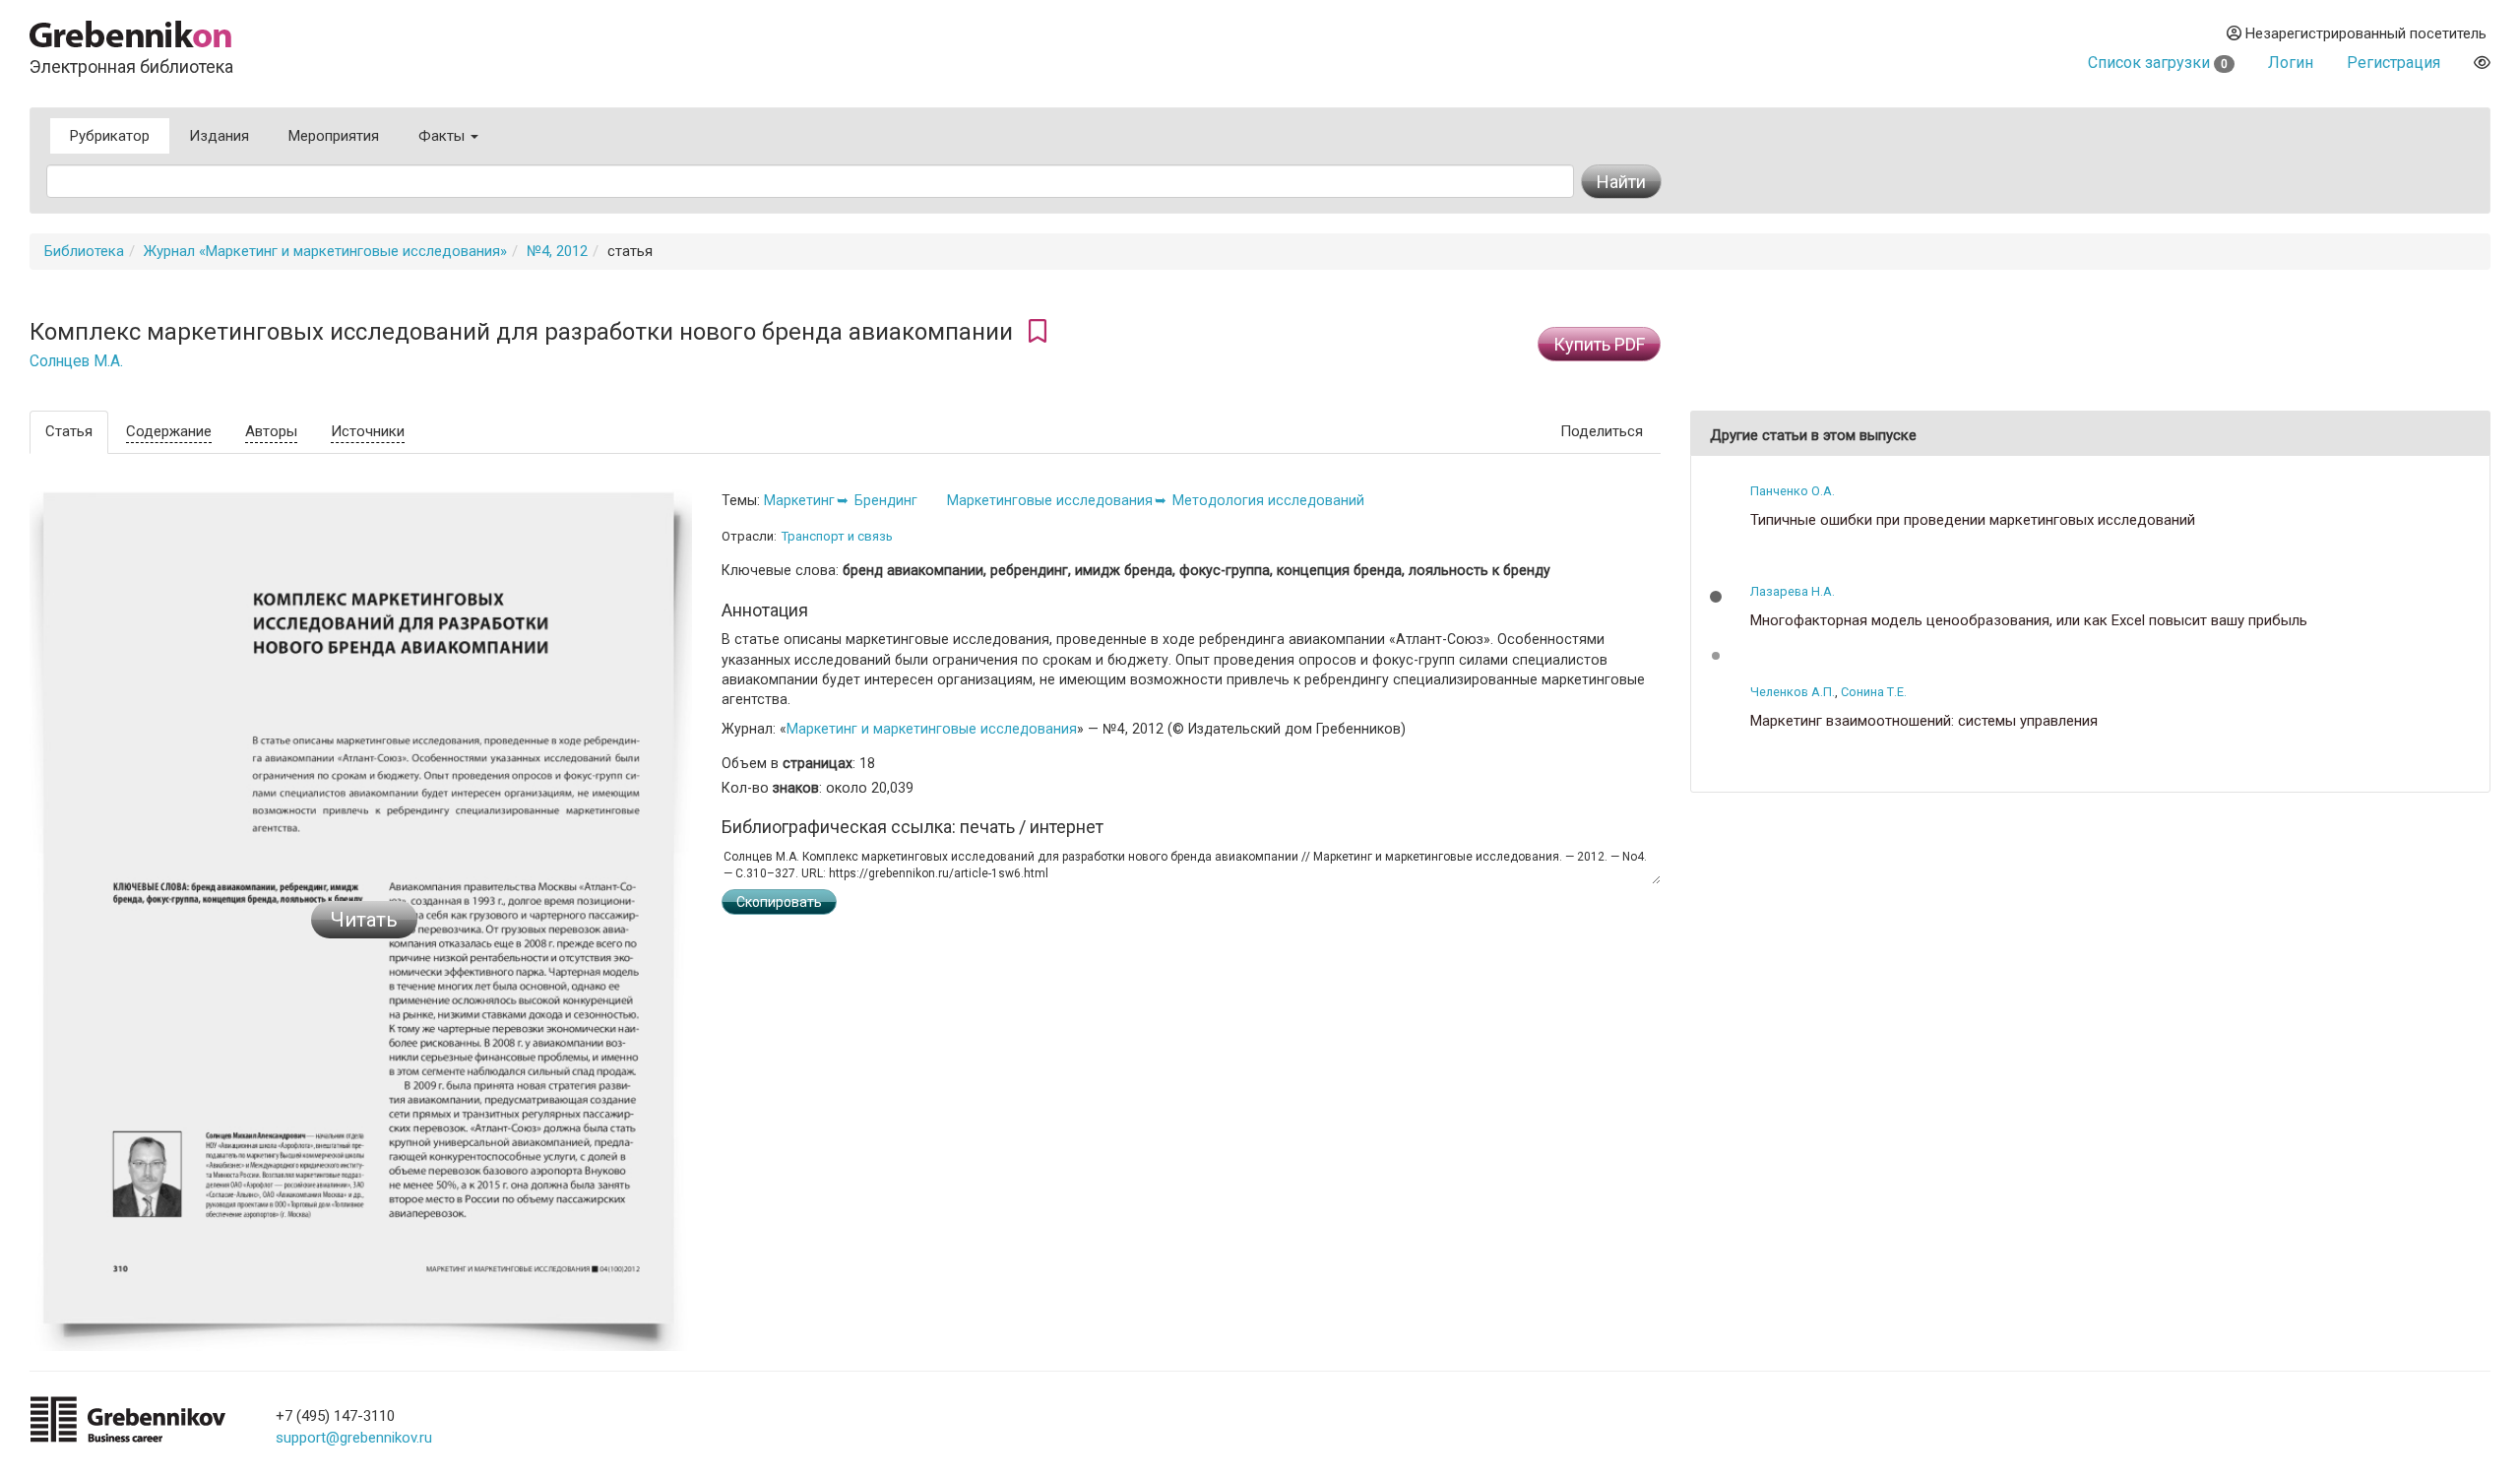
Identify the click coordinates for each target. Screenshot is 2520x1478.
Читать (364, 920)
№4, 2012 (557, 251)
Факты (443, 136)
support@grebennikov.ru (354, 1438)
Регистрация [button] (2394, 63)
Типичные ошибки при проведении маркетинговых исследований (1973, 520)
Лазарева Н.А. (1793, 591)
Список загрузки (2158, 63)
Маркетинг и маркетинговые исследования (932, 729)
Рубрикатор (110, 136)
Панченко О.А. (1793, 491)
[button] (1716, 597)
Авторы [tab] (271, 431)
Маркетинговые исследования (1050, 500)
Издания (219, 136)
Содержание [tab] (169, 431)
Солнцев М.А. (76, 361)
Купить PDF (1599, 344)
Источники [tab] (368, 431)
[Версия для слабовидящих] (2482, 63)
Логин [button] (2291, 63)
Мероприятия (334, 136)
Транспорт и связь (837, 536)
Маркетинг (799, 500)
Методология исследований (1268, 500)
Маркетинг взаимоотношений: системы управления (1924, 721)
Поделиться (1602, 431)
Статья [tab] (69, 431)
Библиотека (84, 251)
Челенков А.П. (1793, 692)
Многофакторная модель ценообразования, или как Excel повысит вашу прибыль (2029, 621)
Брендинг (886, 500)
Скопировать (779, 902)
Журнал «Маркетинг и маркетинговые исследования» (325, 251)
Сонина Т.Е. (1874, 692)
